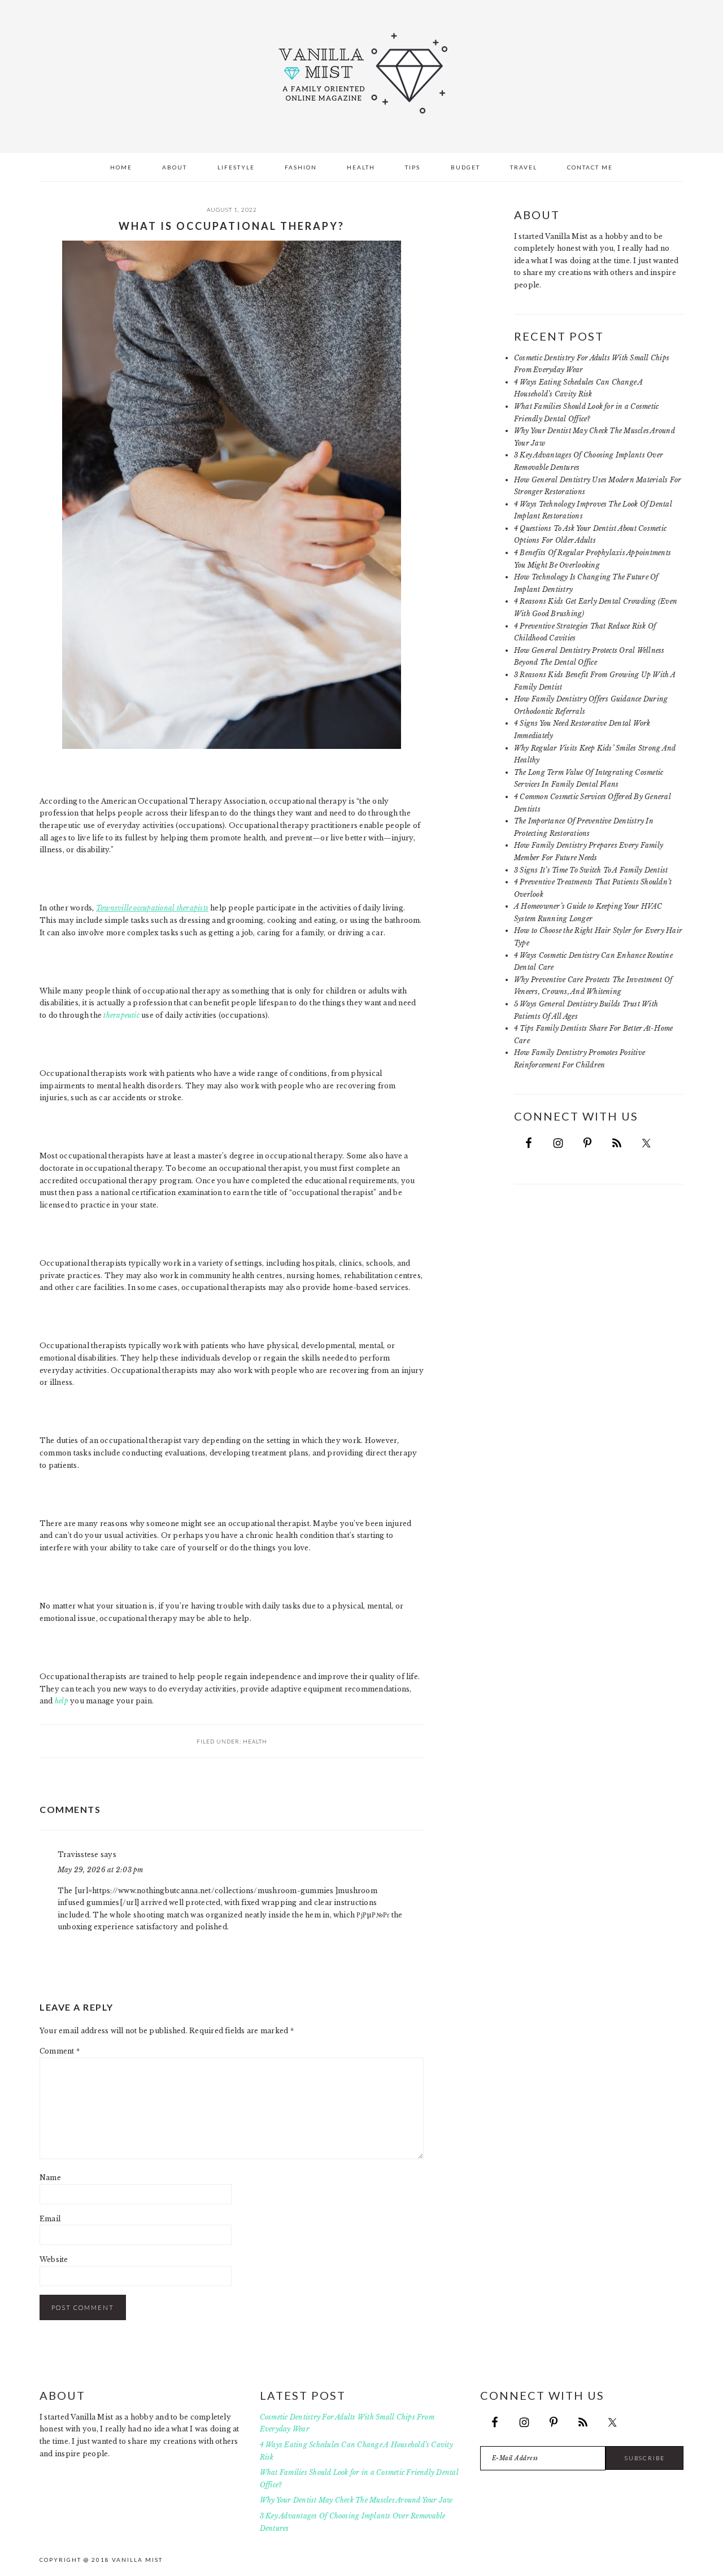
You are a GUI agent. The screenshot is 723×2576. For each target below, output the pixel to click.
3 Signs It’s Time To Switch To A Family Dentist (591, 870)
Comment (60, 2051)
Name (50, 2178)
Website (54, 2259)
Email (50, 2219)
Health (255, 1741)
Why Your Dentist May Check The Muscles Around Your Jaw (356, 2500)
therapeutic (121, 1015)
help (62, 1701)
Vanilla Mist (361, 73)
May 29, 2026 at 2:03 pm (101, 1870)
